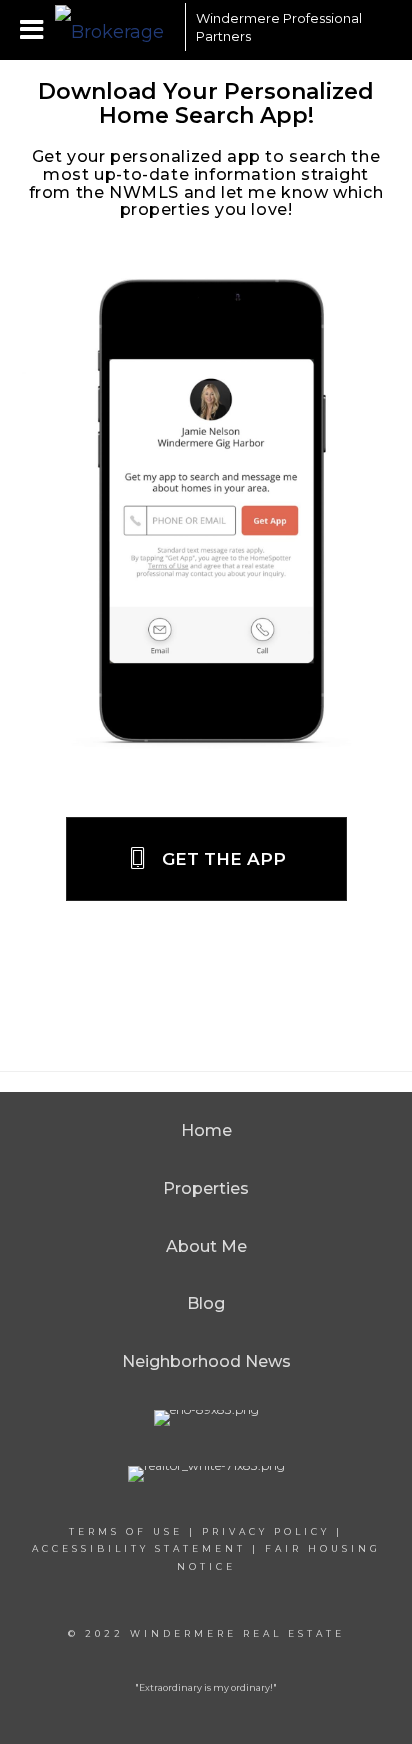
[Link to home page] (115, 27)
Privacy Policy (266, 1531)
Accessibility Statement (139, 1548)
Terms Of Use (126, 1531)
